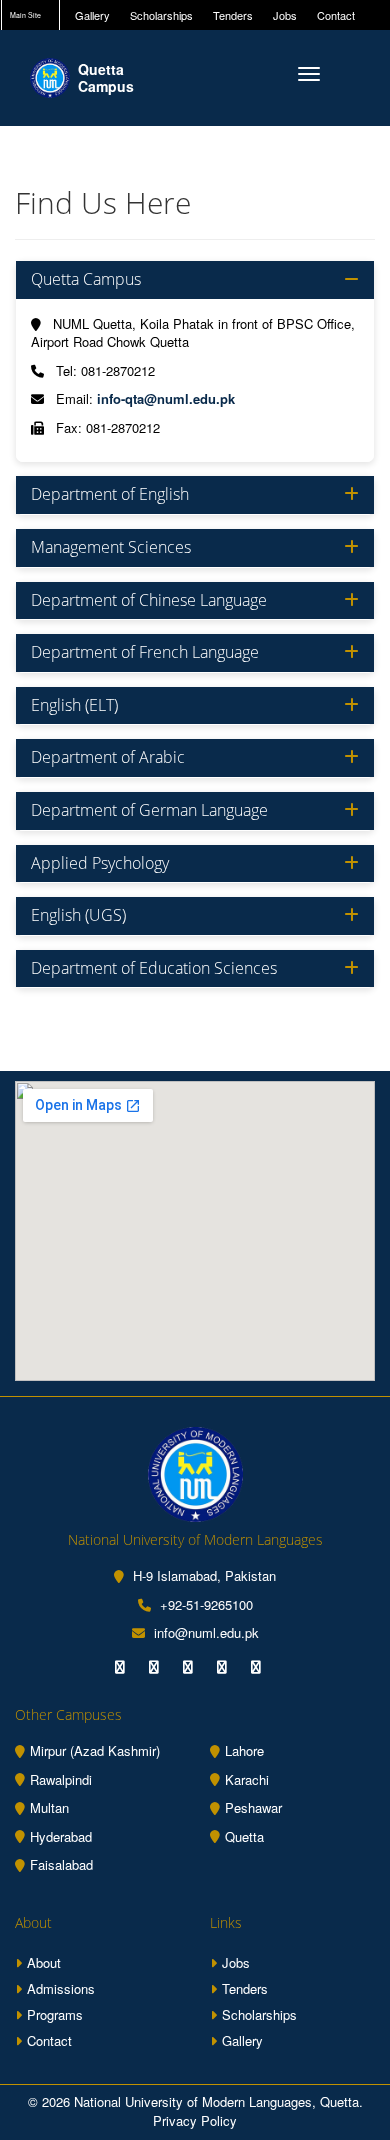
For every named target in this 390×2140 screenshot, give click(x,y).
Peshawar (253, 1808)
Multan (49, 1808)
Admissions (61, 1988)
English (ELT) (74, 706)
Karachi (247, 1780)
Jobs (285, 15)
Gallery (92, 15)
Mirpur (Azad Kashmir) (95, 1751)
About (44, 1962)
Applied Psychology (100, 864)
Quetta (244, 1837)
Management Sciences (111, 548)
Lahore (244, 1751)
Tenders (233, 15)
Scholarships (161, 15)
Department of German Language (149, 811)
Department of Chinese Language (149, 601)
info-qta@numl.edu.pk (166, 398)
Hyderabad (61, 1837)
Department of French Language (145, 653)
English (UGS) (78, 916)
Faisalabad (61, 1865)
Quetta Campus (86, 280)
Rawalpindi (61, 1780)
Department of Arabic (108, 758)
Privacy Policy (195, 2120)
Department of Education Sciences (154, 969)
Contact (336, 15)
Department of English (110, 495)
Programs (55, 2014)
